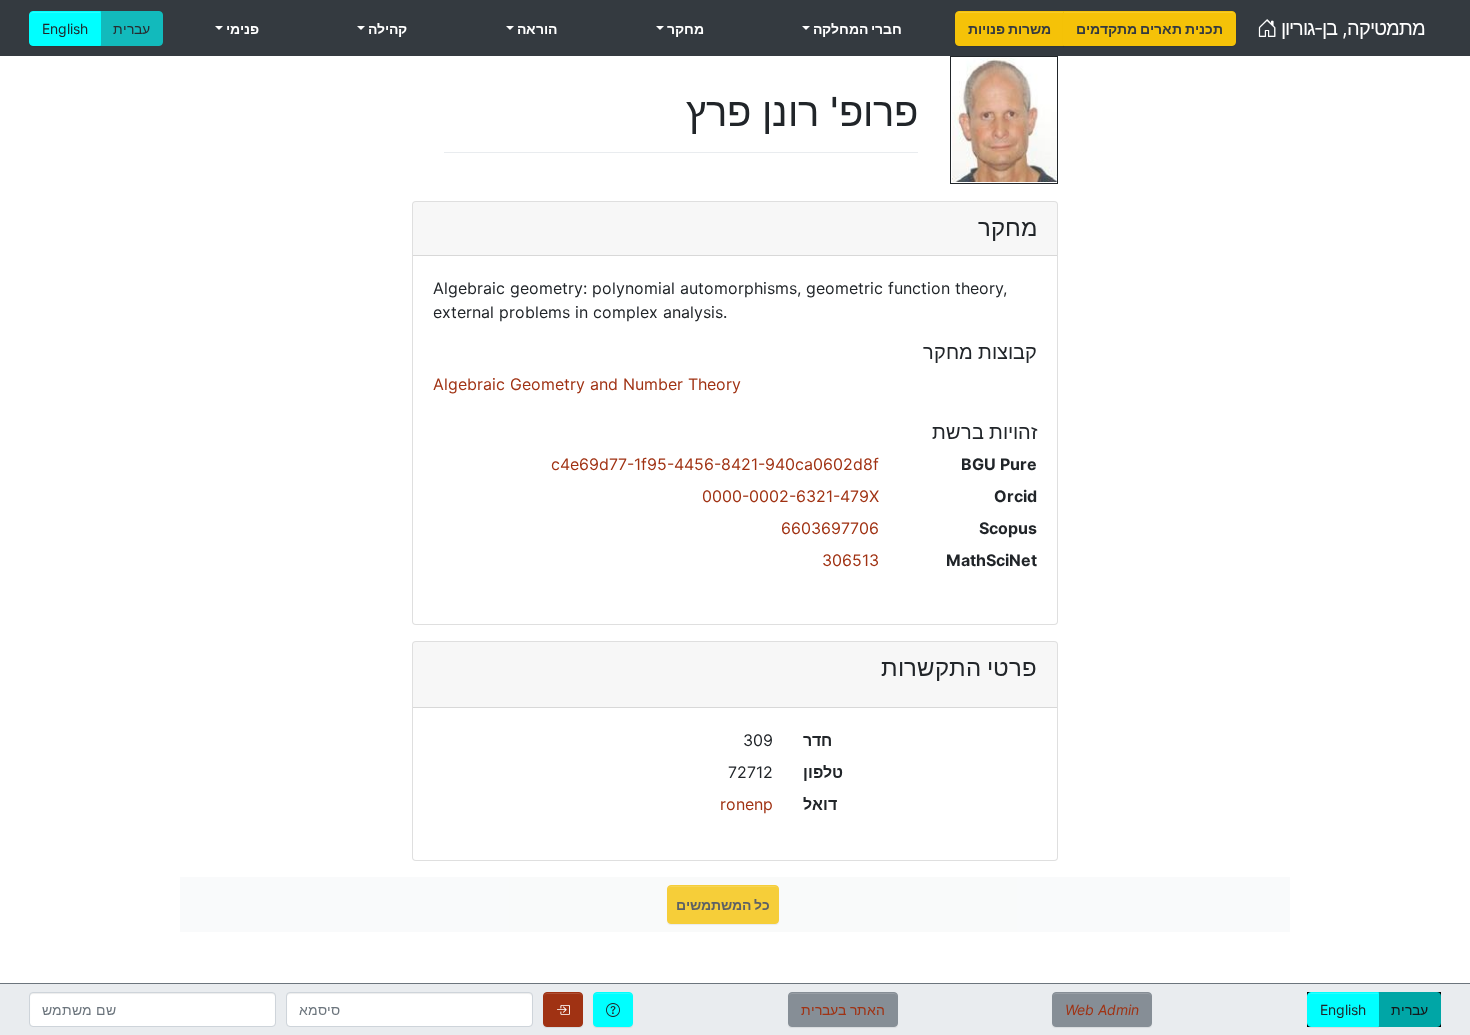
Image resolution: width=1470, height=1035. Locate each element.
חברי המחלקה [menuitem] (856, 28)
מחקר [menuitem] (684, 28)
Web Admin (1102, 1009)
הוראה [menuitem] (535, 28)
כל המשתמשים (723, 904)
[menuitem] (1009, 28)
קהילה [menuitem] (386, 28)
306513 (850, 560)
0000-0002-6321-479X (790, 496)
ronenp (746, 804)
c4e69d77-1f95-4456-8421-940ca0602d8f (715, 464)
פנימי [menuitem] (241, 28)
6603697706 (830, 528)
